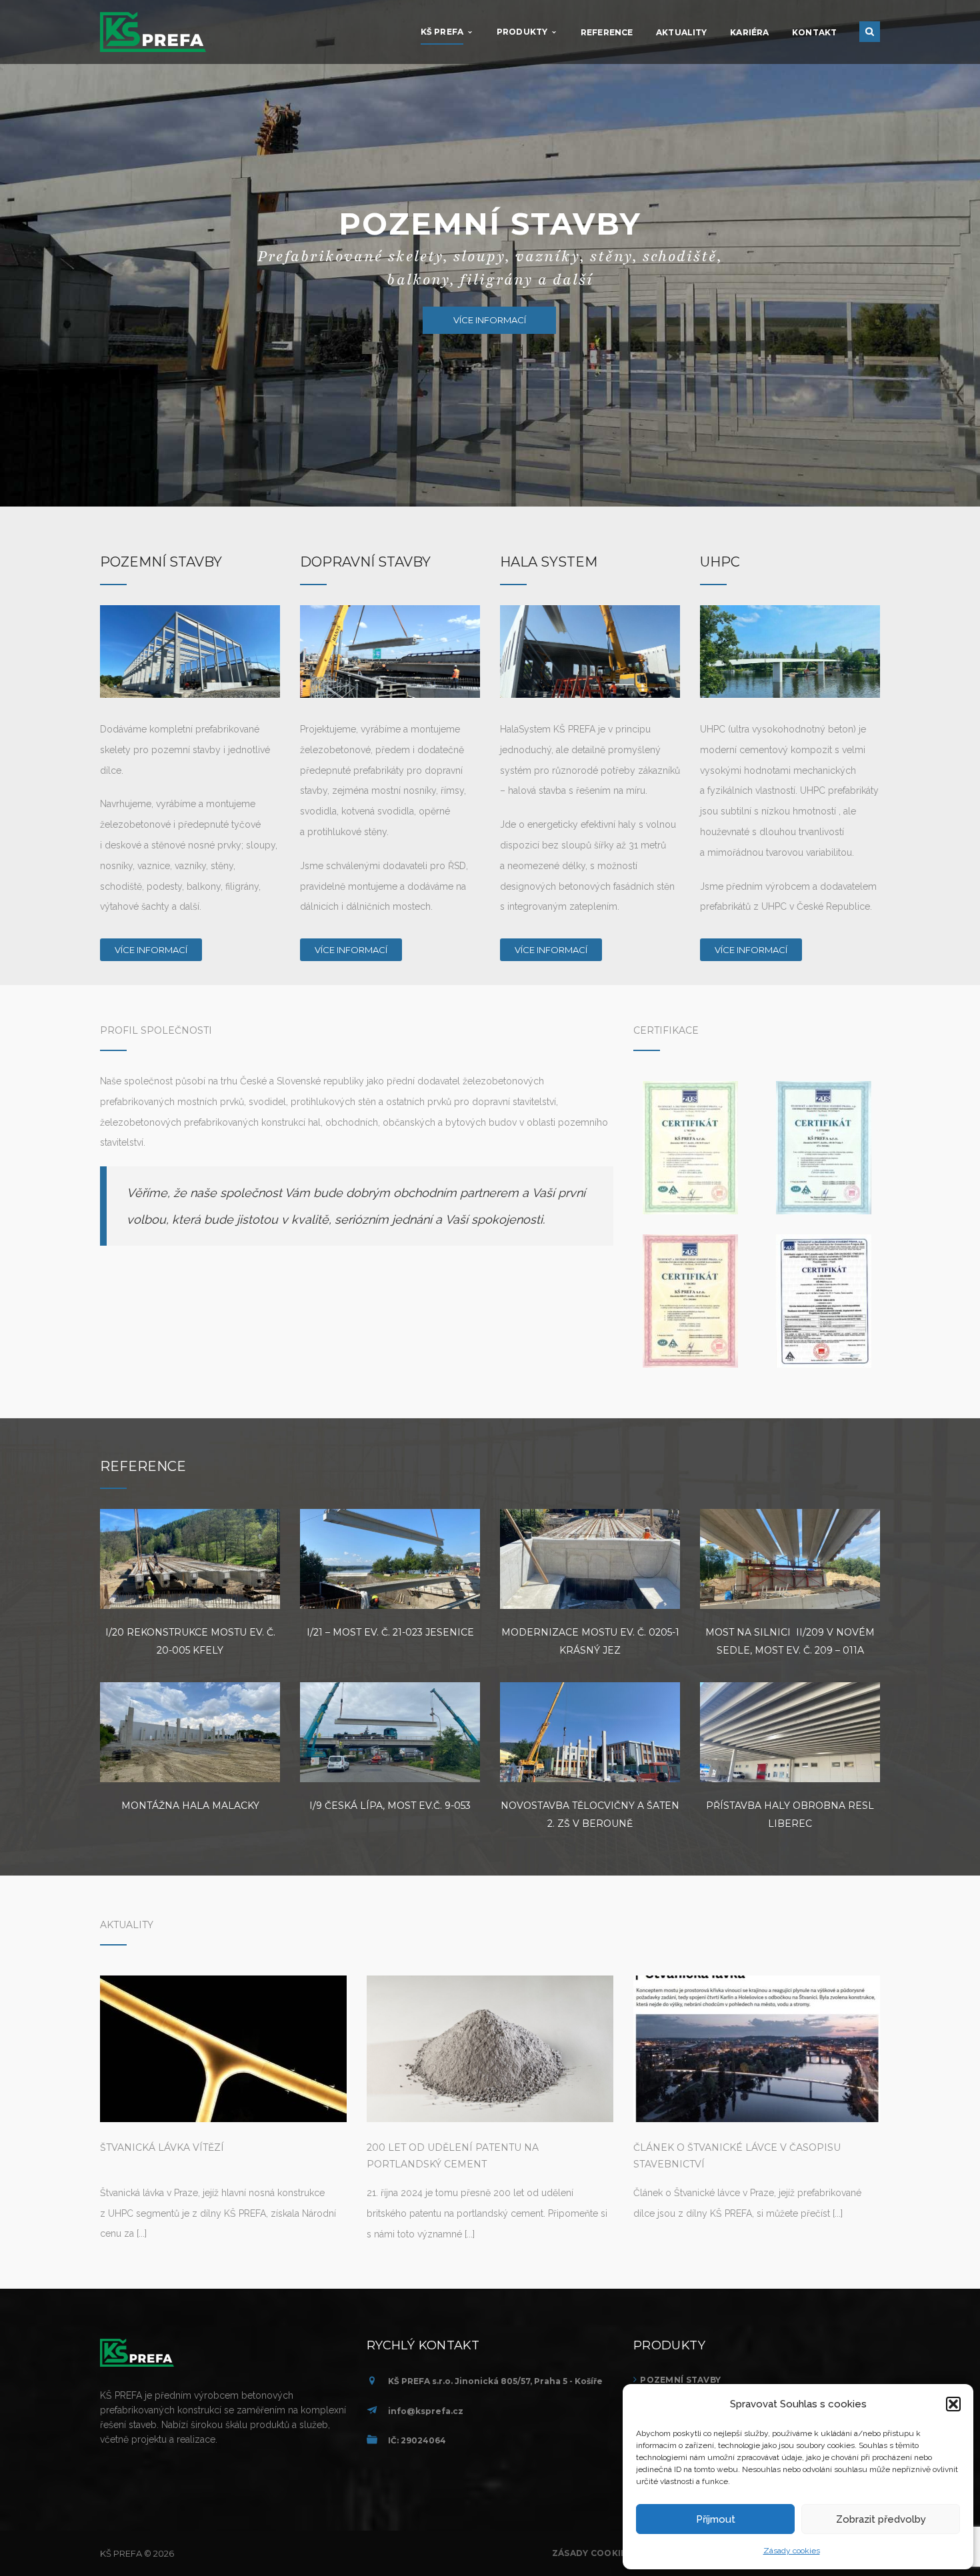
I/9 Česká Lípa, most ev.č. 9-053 (390, 1806)
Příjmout (716, 2519)
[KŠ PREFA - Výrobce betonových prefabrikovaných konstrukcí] (153, 31)
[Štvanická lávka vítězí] (223, 2049)
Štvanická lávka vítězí (162, 2147)
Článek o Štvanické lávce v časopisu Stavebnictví (737, 2156)
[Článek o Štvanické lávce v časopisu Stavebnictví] (757, 2049)
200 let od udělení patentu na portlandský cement (453, 2156)
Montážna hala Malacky (190, 1806)
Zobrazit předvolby (881, 2519)
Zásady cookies (792, 2551)
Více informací (151, 950)
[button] (953, 2404)
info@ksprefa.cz (426, 2411)
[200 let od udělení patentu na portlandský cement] (490, 2049)
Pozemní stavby (680, 2380)
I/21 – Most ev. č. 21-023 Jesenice (390, 1632)
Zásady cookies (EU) (602, 2553)
